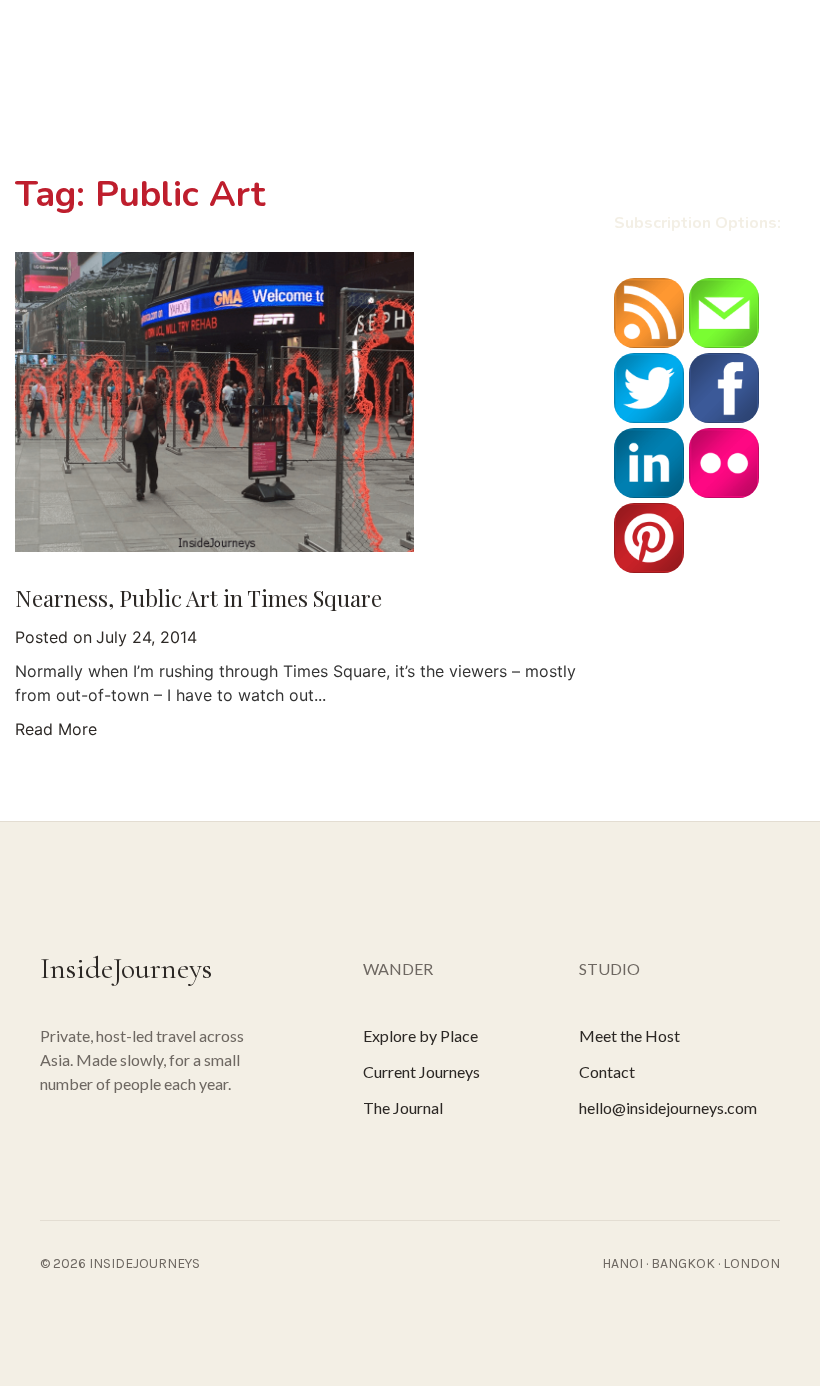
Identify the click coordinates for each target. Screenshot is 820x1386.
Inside (129, 99)
